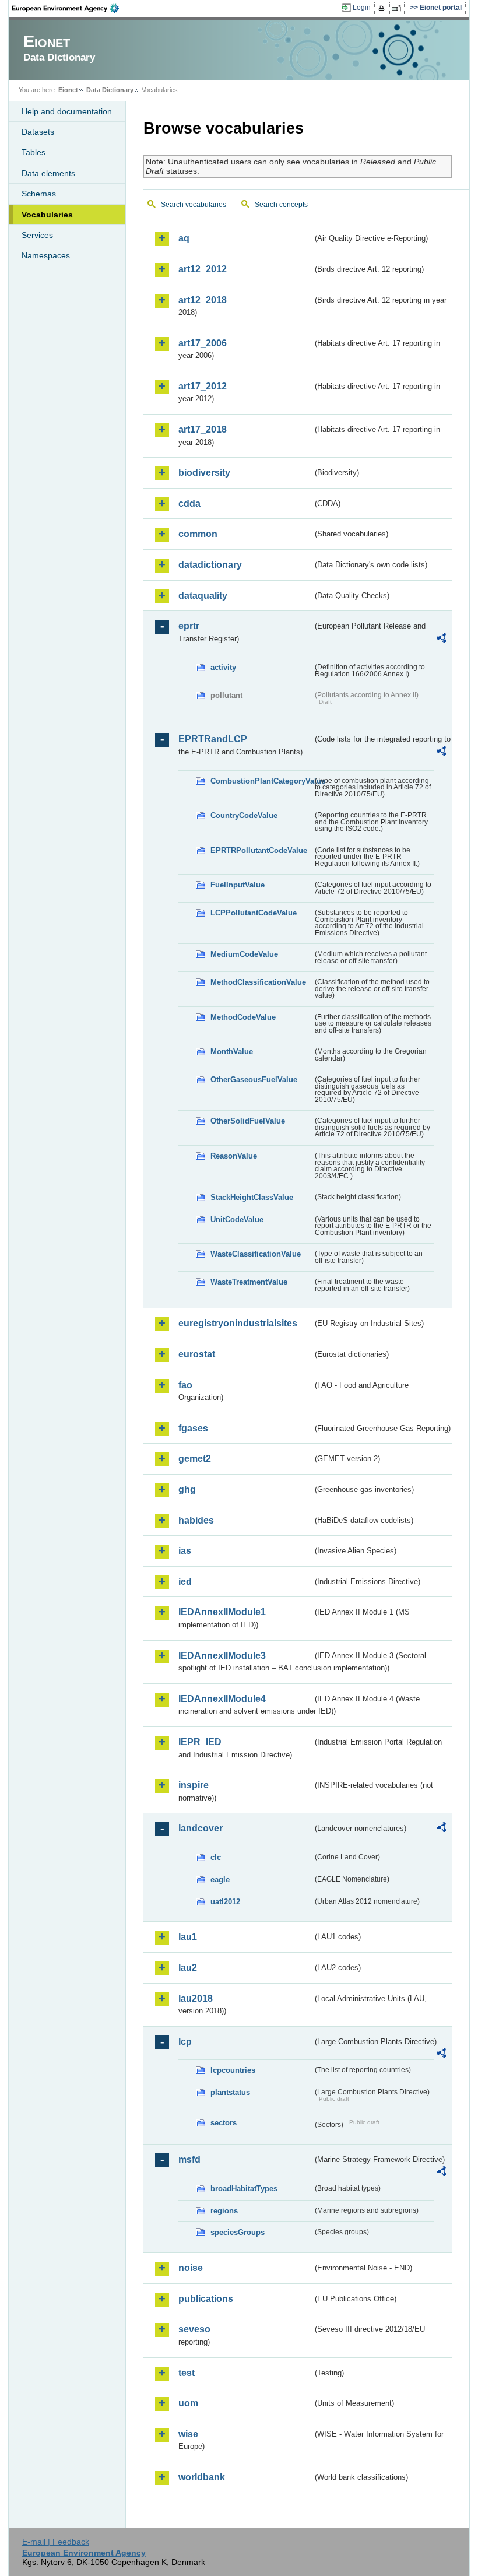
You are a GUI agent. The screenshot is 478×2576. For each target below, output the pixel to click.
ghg (187, 1489)
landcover (201, 1828)
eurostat (197, 1354)
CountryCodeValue (244, 815)
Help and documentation (67, 111)
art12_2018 (203, 300)
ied (185, 1582)
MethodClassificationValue (258, 982)
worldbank (202, 2477)
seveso (194, 2329)
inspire (194, 1785)
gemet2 (195, 1459)
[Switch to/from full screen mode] (398, 8)
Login (362, 8)
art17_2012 (203, 386)
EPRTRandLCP (213, 739)
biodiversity (204, 473)
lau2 (188, 1968)
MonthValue (232, 1052)
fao (185, 1385)
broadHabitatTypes (244, 2189)
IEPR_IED (200, 1742)
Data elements (48, 173)
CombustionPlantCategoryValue (261, 781)
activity (223, 667)
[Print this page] (383, 8)
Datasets (38, 132)
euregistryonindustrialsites (238, 1323)
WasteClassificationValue (256, 1254)
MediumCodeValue (244, 954)
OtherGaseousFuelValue (254, 1080)
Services (37, 235)
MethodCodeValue (243, 1017)
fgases (193, 1428)
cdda (189, 503)
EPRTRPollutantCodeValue (259, 850)
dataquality (203, 596)
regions (224, 2211)
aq (184, 238)
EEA (69, 8)
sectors (224, 2123)
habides (196, 1520)
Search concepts (281, 205)
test (187, 2373)
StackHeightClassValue (252, 1197)
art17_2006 (203, 343)
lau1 (188, 1937)
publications (206, 2299)
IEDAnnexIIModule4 (222, 1699)
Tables (34, 152)
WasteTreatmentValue (249, 1282)
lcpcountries (233, 2070)
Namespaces (46, 255)
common (198, 534)
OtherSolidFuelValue (248, 1121)
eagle (220, 1880)
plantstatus (230, 2092)
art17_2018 (203, 429)
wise (188, 2434)
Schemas (39, 194)
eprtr (189, 626)
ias (185, 1551)
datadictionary (210, 565)
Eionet (68, 90)
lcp (185, 2042)
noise (191, 2268)
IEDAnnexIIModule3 (222, 1656)
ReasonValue (234, 1156)
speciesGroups (238, 2232)
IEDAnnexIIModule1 (222, 1612)
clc (216, 1857)
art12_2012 (203, 269)
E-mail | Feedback (56, 2542)
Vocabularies (47, 215)
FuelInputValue (238, 885)
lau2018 (196, 1998)
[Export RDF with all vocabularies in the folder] (441, 640)
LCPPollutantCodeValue (254, 913)
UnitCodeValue (237, 1219)
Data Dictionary (110, 90)
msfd (189, 2159)
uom (188, 2403)
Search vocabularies (194, 205)
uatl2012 (225, 1902)
